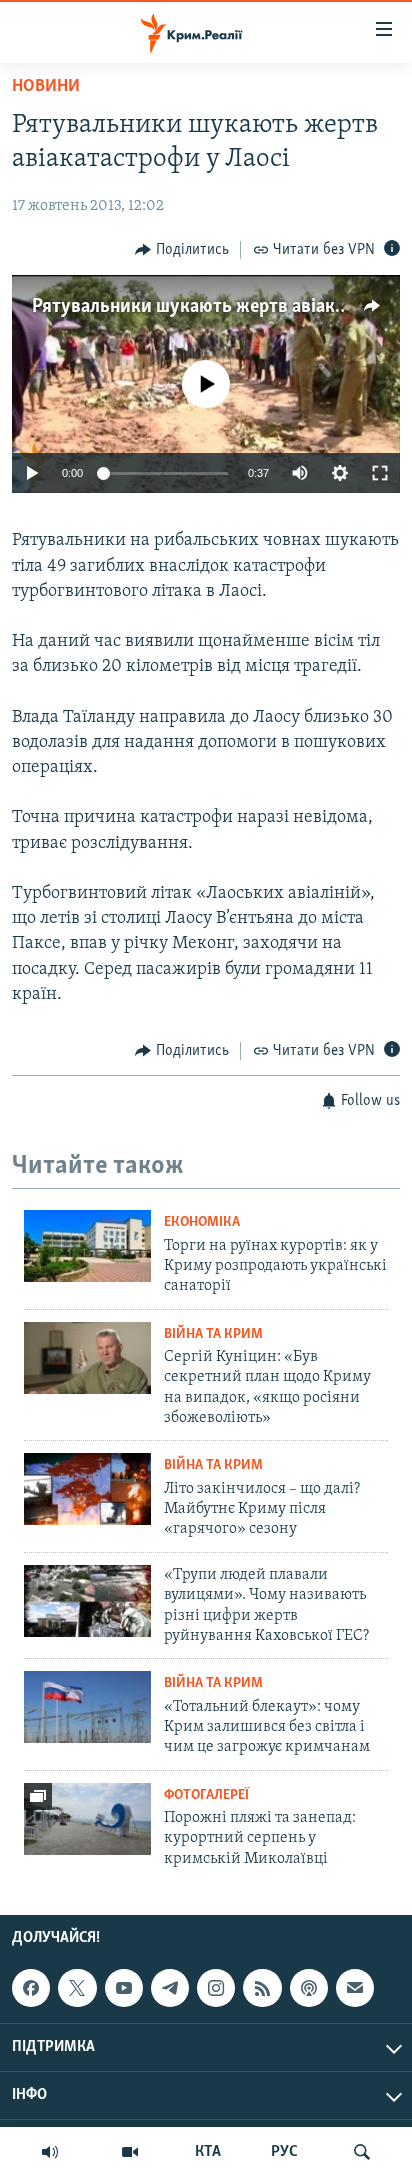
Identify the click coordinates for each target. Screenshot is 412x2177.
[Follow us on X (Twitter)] (77, 1988)
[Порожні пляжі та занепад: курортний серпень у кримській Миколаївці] (87, 1819)
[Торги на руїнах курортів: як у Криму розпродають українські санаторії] (87, 1246)
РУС (284, 2152)
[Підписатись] (355, 1988)
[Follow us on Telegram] (170, 1988)
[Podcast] (309, 1988)
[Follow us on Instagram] (216, 1988)
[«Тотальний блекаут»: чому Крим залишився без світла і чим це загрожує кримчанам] (87, 1707)
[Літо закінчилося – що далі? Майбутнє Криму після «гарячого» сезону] (87, 1489)
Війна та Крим (213, 1334)
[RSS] (262, 1988)
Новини (46, 87)
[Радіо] (50, 2152)
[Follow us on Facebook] (31, 1988)
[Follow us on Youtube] (124, 1988)
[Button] (182, 250)
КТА (208, 2152)
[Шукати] (362, 2152)
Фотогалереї (206, 1795)
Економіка (202, 1222)
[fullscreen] (380, 473)
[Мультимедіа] (130, 2152)
